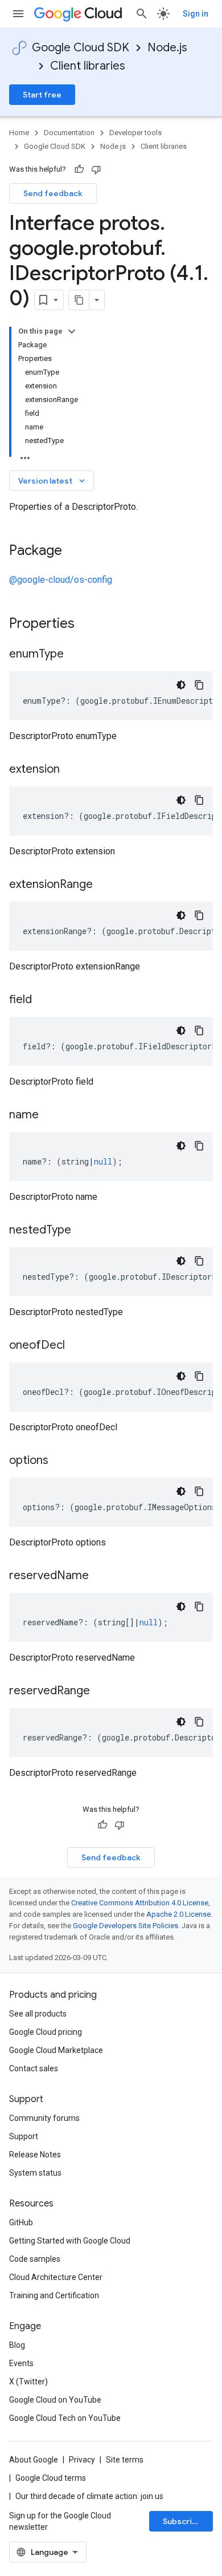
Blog (17, 2345)
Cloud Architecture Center (56, 2277)
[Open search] (142, 14)
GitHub (21, 2222)
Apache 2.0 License (178, 1914)
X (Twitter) (28, 2382)
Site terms (125, 2460)
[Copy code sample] (199, 685)
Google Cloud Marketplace (56, 2050)
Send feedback (53, 193)
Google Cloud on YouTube (55, 2400)
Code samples (35, 2259)
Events (21, 2363)
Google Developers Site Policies (126, 1926)
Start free (42, 95)
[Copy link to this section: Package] (73, 551)
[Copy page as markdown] (79, 300)
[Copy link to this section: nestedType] (83, 1231)
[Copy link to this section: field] (43, 1000)
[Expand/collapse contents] (72, 331)
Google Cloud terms (51, 2478)
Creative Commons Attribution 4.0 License (140, 1903)
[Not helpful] (96, 169)
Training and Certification (54, 2295)
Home (19, 133)
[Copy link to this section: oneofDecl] (76, 1346)
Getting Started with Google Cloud (70, 2241)
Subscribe (182, 2521)
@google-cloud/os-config (61, 580)
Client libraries (88, 66)
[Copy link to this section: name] (50, 1115)
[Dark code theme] (181, 685)
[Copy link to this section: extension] (71, 770)
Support (24, 2136)
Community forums (44, 2118)
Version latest (53, 481)
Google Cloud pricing (46, 2032)
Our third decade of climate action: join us (89, 2496)
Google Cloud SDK (81, 48)
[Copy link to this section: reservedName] (100, 1576)
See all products (38, 2014)
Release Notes (35, 2155)
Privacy (82, 2460)
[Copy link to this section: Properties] (89, 624)
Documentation (69, 133)
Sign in (196, 14)
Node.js (167, 48)
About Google (34, 2460)
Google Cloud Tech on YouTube (65, 2418)
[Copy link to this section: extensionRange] (104, 885)
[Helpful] (79, 169)
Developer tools (135, 133)
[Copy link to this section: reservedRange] (101, 1691)
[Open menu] (18, 14)
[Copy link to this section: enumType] (75, 655)
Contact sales (34, 2068)
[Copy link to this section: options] (60, 1461)
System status (35, 2173)
